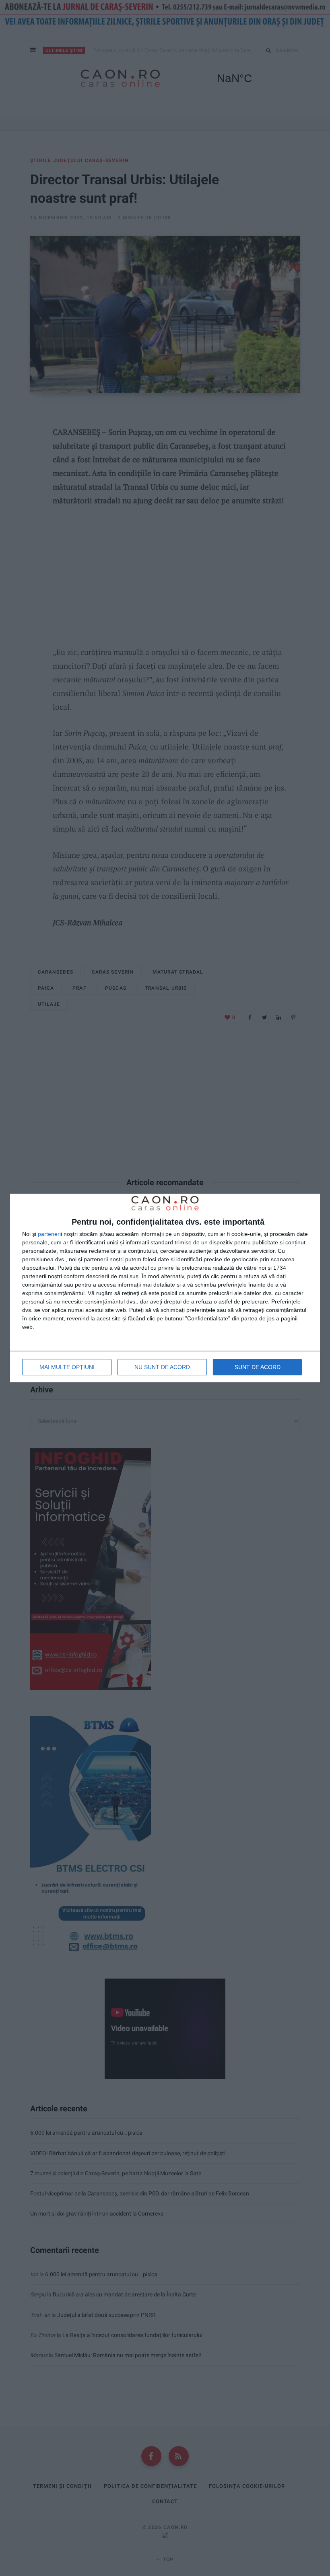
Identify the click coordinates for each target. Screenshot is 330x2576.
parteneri (49, 1234)
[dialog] (165, 1288)
